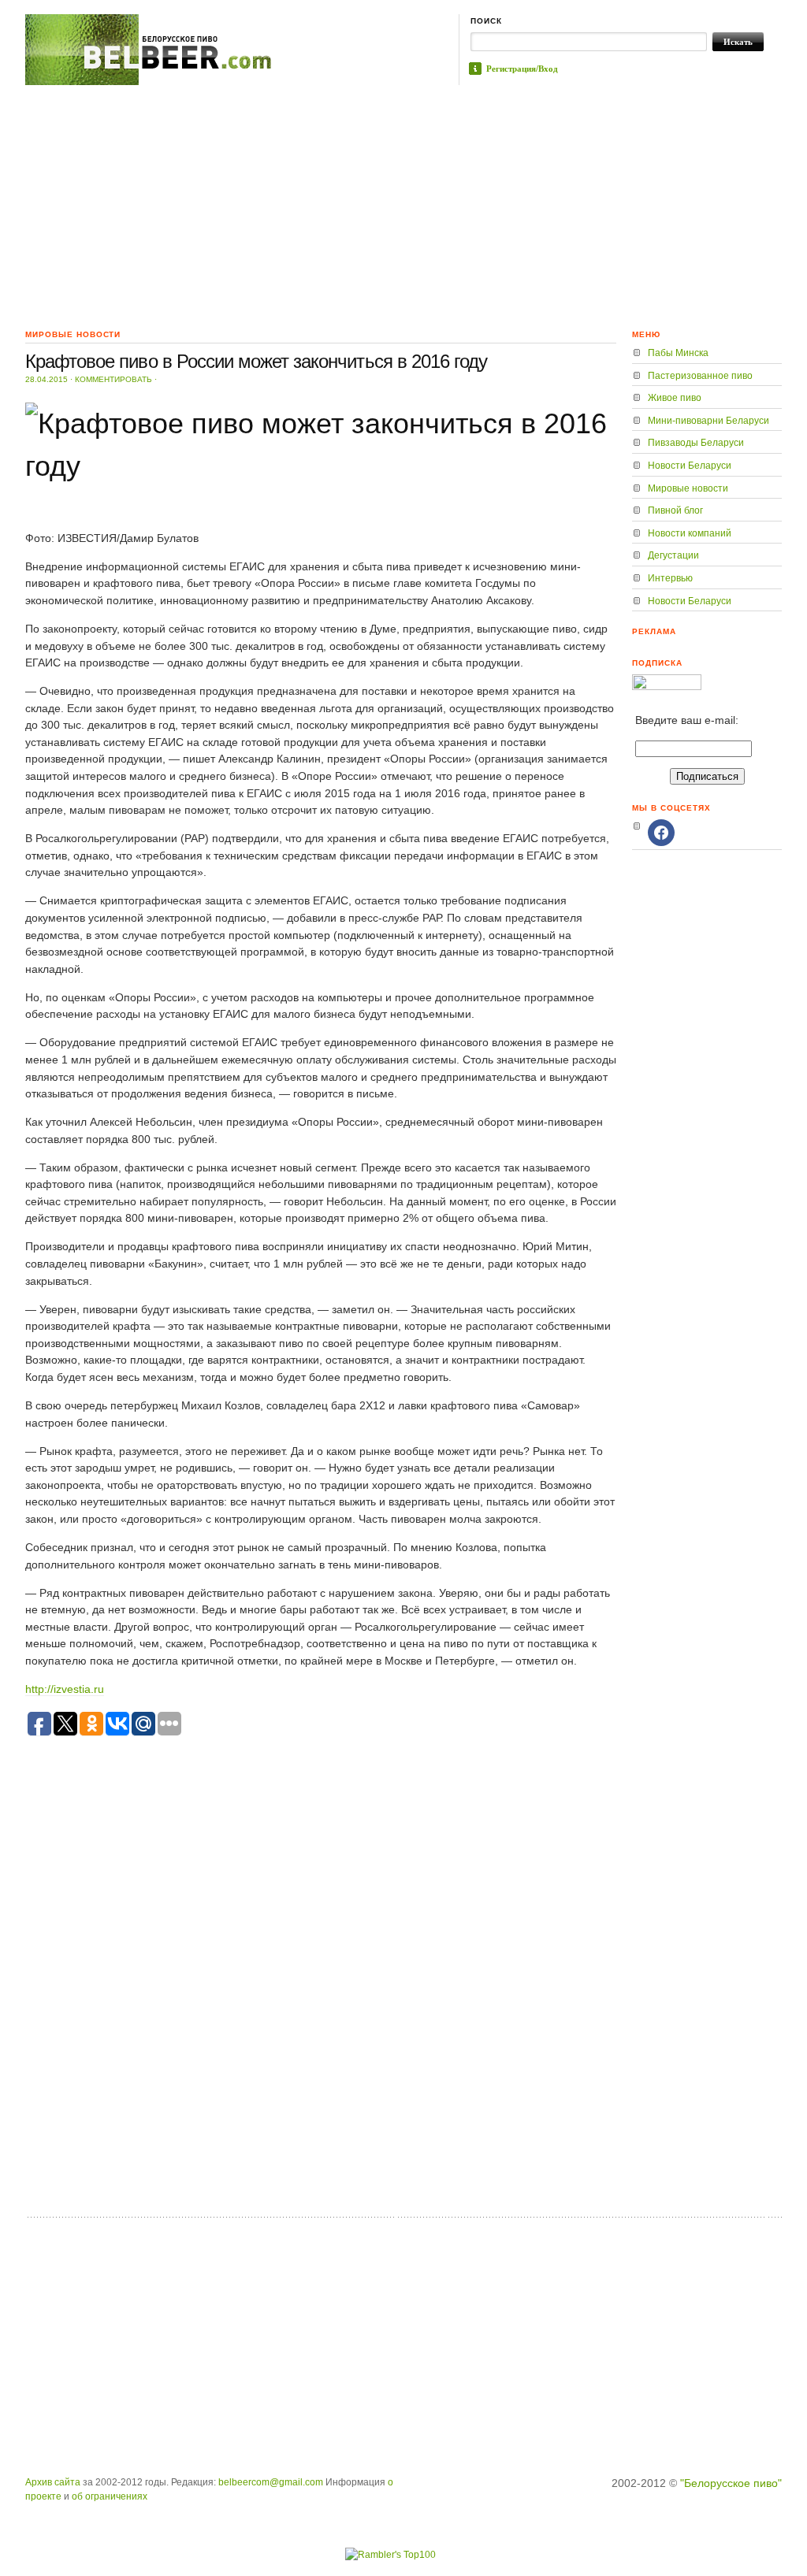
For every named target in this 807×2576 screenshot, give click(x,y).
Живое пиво (675, 398)
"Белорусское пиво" (731, 2483)
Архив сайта (53, 2482)
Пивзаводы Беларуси (696, 443)
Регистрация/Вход (522, 69)
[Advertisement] (403, 203)
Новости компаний (690, 533)
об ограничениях (110, 2496)
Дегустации (673, 555)
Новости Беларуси (690, 466)
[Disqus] (321, 2006)
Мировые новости (688, 488)
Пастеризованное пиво (700, 376)
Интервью (670, 578)
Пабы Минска (678, 353)
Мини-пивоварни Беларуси (708, 421)
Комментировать (113, 379)
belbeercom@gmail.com (271, 2482)
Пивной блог (675, 510)
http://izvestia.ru (65, 1689)
